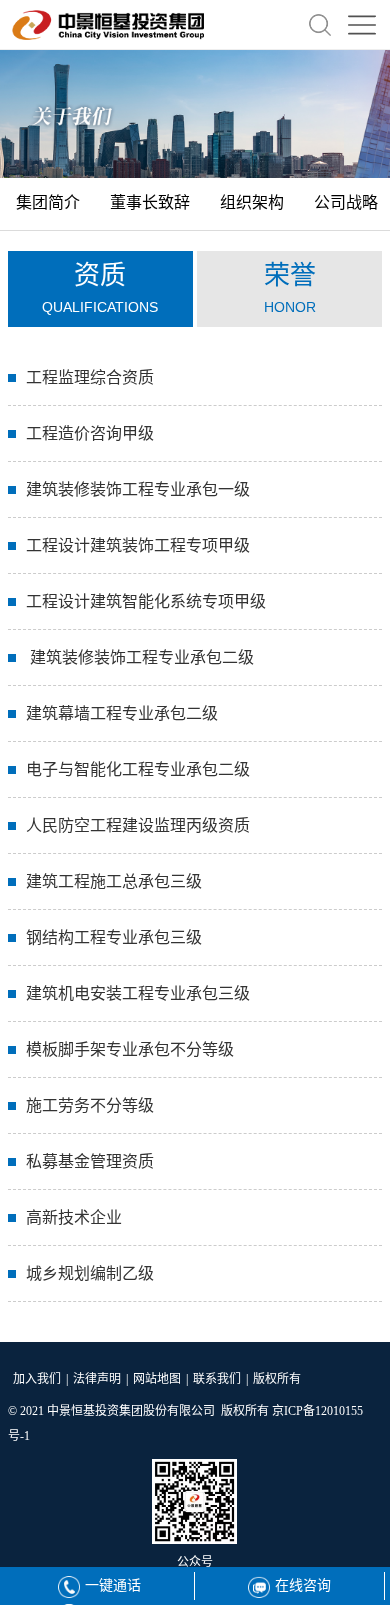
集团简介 (48, 202)
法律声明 (97, 1379)
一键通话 (113, 1585)
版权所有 (277, 1379)
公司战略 (346, 202)
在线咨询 (303, 1585)
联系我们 (217, 1379)
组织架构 (252, 202)
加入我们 (37, 1379)
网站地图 (157, 1379)
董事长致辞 (150, 202)
